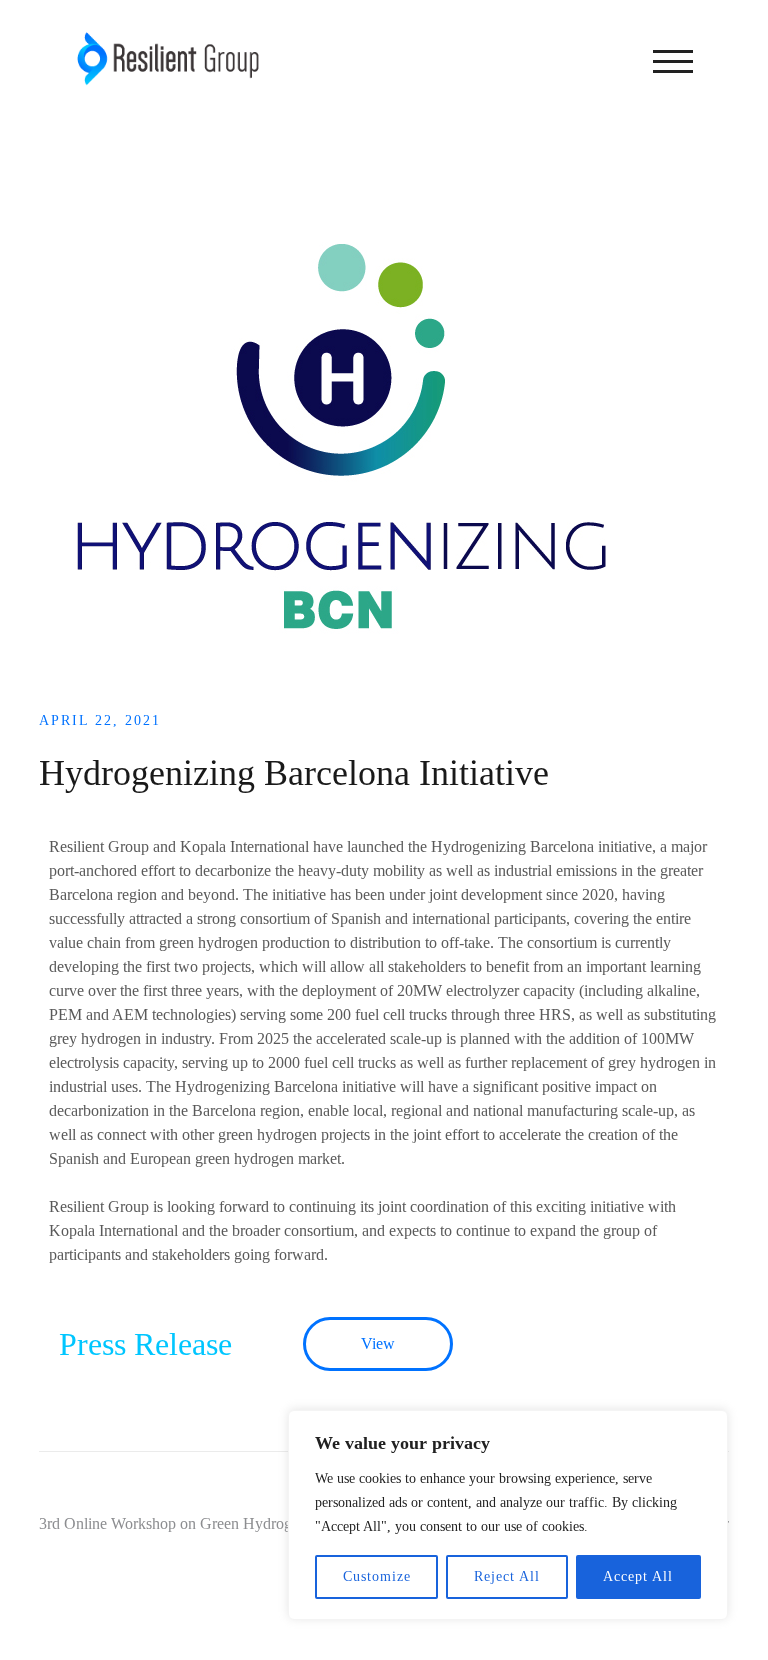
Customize (377, 1576)
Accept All (638, 1576)
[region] (508, 1515)
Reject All (507, 1576)
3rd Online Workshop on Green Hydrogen (173, 1523)
